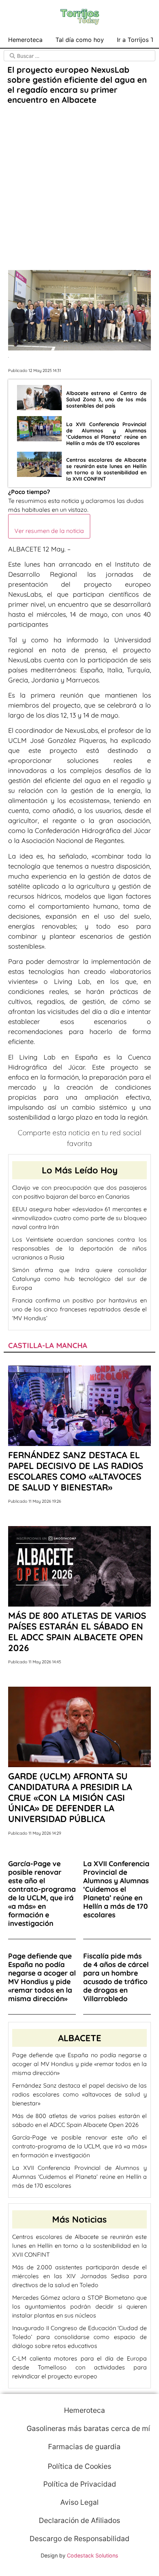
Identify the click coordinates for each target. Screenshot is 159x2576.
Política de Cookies (79, 2466)
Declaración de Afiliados (79, 2520)
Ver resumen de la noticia (49, 531)
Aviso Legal (79, 2502)
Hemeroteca (25, 40)
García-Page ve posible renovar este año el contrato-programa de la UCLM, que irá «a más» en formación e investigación (79, 2146)
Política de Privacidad (80, 2484)
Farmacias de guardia (83, 2447)
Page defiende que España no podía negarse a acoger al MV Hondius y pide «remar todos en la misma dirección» (79, 2064)
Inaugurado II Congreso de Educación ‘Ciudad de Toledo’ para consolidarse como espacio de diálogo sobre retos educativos (79, 2337)
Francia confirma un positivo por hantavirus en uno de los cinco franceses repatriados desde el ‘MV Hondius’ (79, 1309)
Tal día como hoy (80, 40)
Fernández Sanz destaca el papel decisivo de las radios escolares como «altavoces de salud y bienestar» (79, 2094)
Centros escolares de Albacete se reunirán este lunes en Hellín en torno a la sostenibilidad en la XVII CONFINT (79, 2246)
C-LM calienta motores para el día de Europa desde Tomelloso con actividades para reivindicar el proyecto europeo (79, 2367)
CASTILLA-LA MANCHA (48, 1345)
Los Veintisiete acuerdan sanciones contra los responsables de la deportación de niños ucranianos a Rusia (79, 1248)
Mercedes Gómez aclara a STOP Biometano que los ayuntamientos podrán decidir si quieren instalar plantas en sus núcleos (79, 2306)
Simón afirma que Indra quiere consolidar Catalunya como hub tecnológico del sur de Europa (79, 1279)
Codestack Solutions (93, 2555)
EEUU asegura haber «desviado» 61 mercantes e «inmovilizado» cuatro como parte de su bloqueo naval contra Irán (79, 1218)
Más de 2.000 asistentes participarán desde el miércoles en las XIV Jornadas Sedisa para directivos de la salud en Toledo (79, 2276)
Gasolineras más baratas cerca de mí (87, 2428)
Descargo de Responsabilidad (79, 2539)
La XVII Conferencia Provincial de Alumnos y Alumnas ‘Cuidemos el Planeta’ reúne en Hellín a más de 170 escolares (79, 2177)
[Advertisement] (79, 188)
